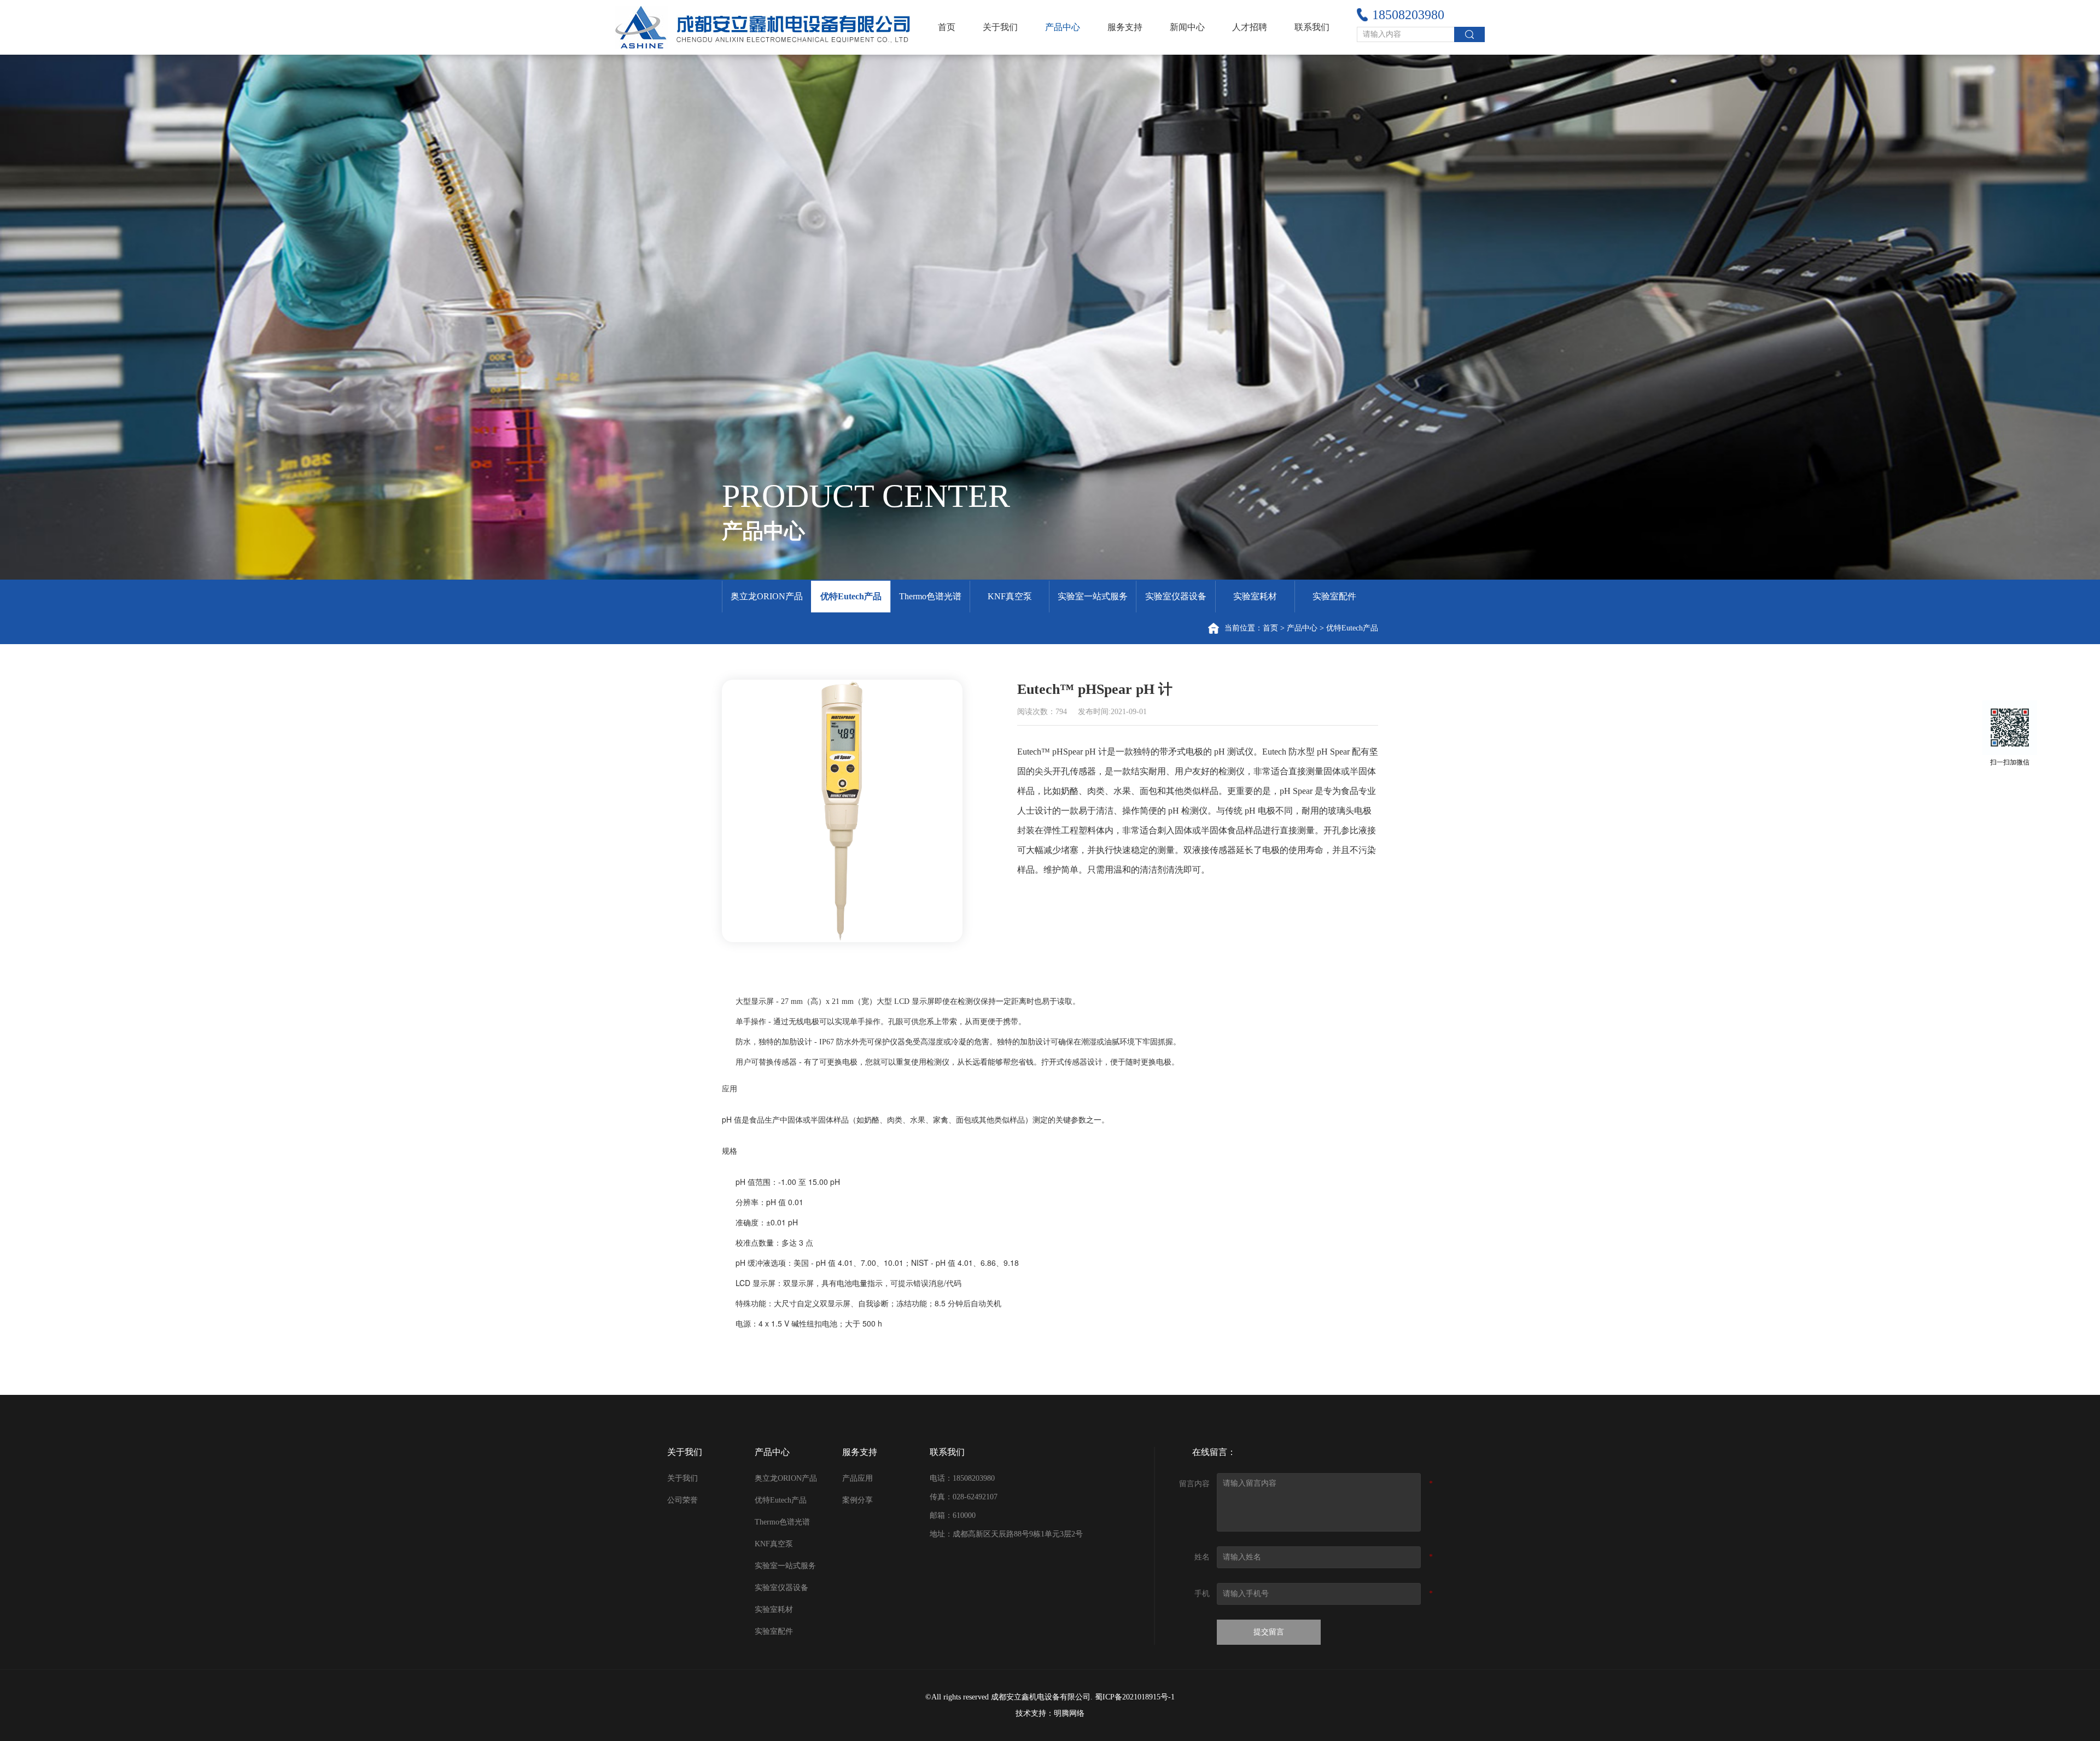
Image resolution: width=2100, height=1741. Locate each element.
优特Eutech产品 (851, 596)
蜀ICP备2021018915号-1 (1135, 1697)
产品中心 (1063, 27)
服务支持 (1125, 27)
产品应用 (857, 1478)
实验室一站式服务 (1093, 596)
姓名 (1202, 1557)
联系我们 (1312, 27)
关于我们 (1000, 27)
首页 (947, 27)
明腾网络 (1069, 1713)
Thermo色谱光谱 (930, 596)
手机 (1202, 1594)
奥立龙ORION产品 (767, 596)
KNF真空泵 (1010, 596)
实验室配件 (1334, 596)
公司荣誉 (682, 1500)
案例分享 (857, 1500)
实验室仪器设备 (1176, 596)
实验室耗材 (1255, 596)
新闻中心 (1187, 27)
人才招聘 (1250, 27)
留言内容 (1194, 1484)
